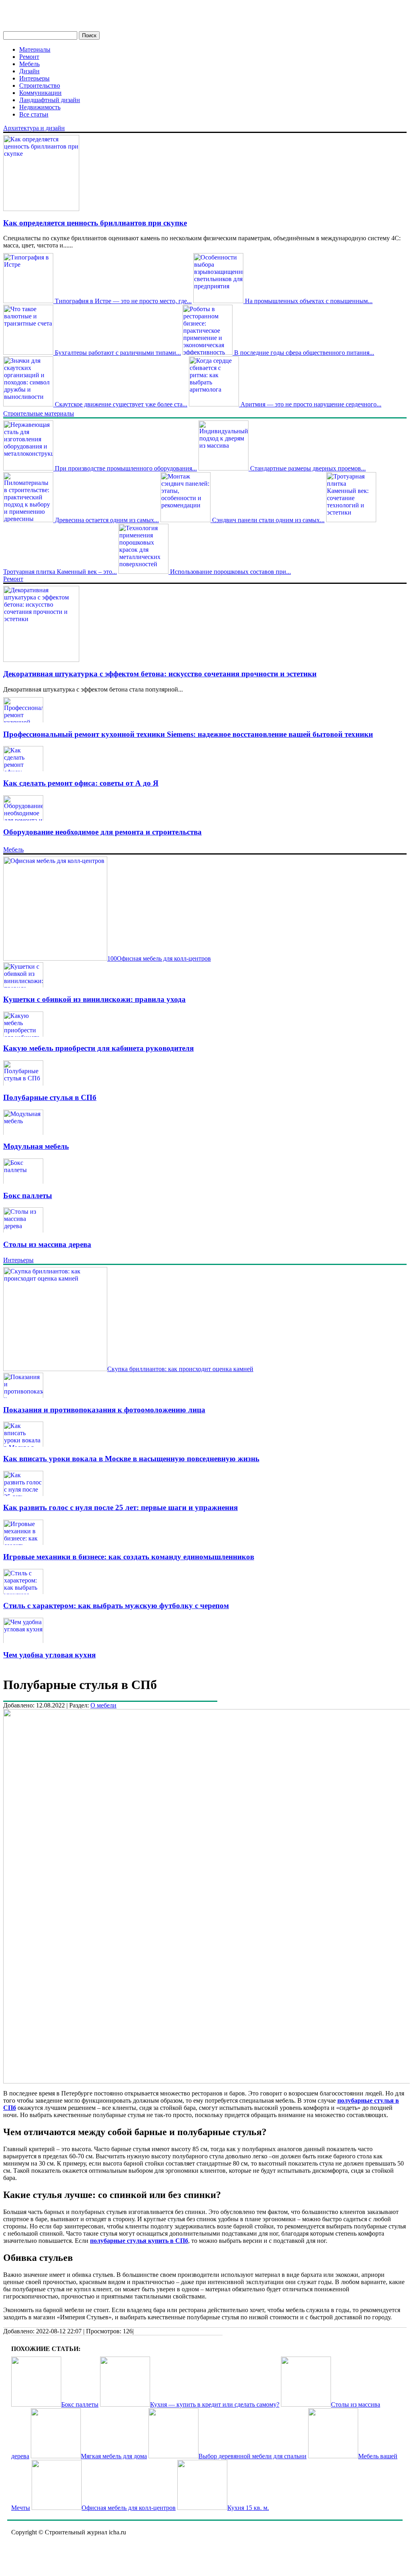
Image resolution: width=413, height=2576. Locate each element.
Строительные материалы (39, 413)
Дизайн (29, 71)
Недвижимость (40, 107)
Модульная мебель (36, 1146)
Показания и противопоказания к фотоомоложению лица (104, 1410)
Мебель (29, 64)
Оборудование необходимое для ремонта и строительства (102, 832)
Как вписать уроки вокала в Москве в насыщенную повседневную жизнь (131, 1459)
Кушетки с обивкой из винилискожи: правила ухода (94, 999)
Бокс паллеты (28, 1195)
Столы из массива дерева (47, 1244)
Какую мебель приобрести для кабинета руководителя (98, 1048)
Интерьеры (34, 78)
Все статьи (34, 114)
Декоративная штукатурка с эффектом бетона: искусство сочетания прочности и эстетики (160, 674)
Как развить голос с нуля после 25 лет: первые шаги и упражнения (120, 1507)
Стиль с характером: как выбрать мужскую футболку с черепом (116, 1606)
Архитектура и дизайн (34, 128)
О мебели (103, 1705)
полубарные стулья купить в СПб (139, 2241)
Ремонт (29, 57)
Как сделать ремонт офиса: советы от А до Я (81, 783)
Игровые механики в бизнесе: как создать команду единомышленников (129, 1557)
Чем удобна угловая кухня (49, 1655)
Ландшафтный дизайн (50, 100)
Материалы (35, 49)
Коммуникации (40, 93)
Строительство (40, 85)
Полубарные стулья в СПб (50, 1097)
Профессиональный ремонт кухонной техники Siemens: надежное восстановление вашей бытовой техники (188, 734)
